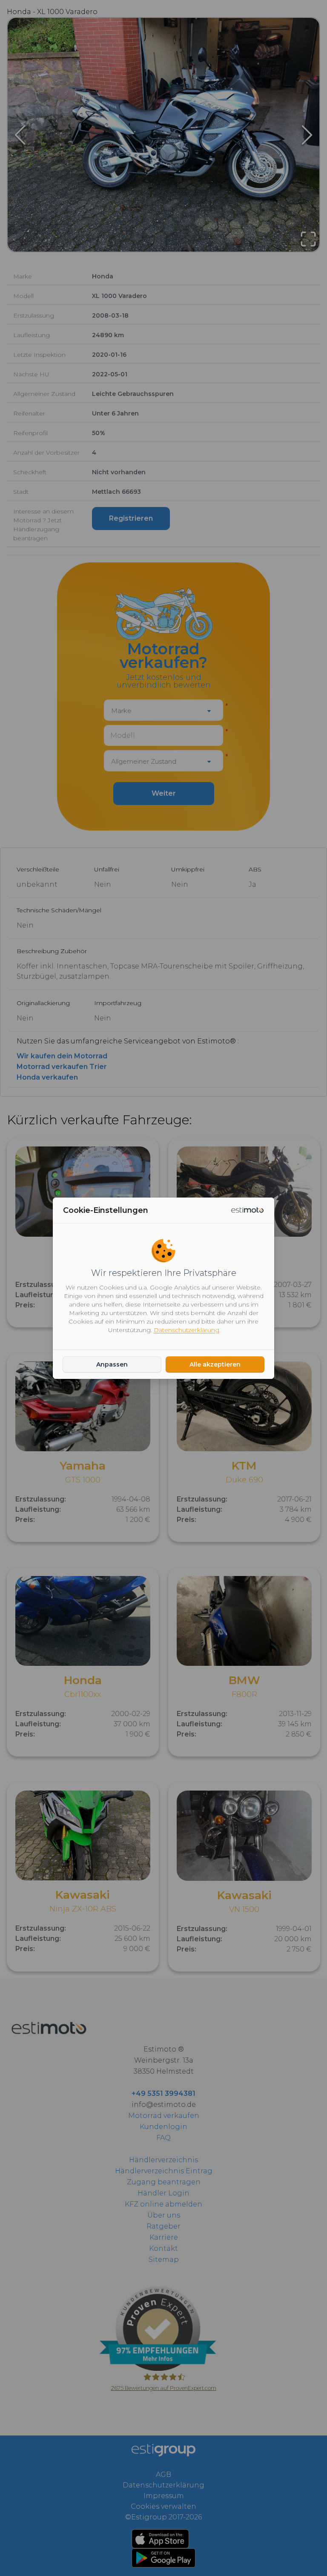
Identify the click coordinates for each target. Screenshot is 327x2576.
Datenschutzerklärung (186, 1330)
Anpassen (112, 1364)
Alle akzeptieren (215, 1364)
